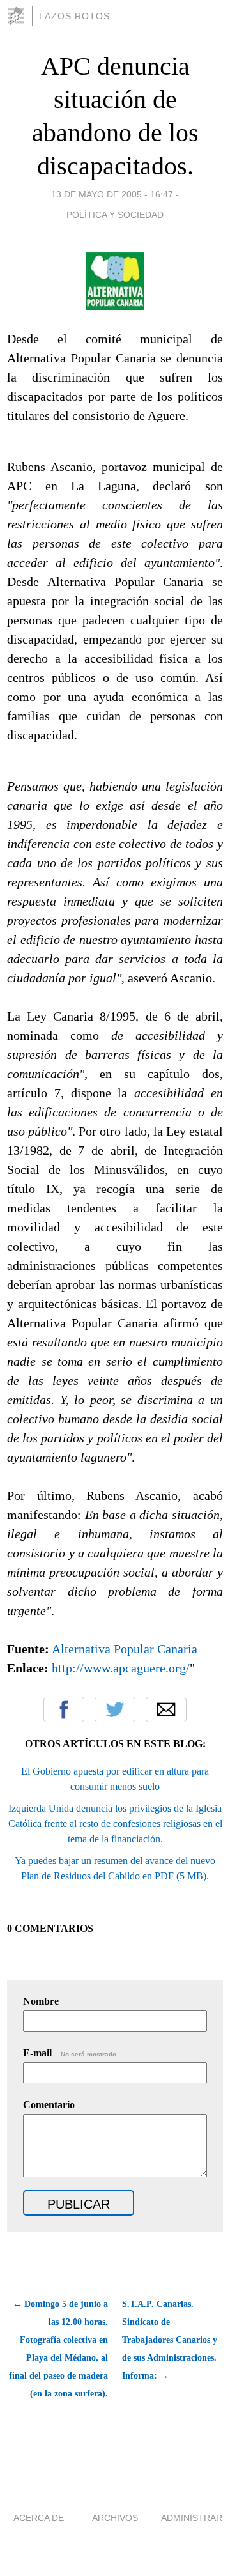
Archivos (115, 2518)
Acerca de (39, 2518)
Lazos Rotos (74, 16)
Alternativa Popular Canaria (125, 1649)
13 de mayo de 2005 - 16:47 (112, 194)
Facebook (64, 1709)
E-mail (71, 2053)
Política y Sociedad (115, 215)
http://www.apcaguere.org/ (121, 1668)
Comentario (49, 2105)
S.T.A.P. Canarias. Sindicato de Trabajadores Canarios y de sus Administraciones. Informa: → (170, 2340)
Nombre (41, 2001)
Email (166, 1709)
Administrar (192, 2518)
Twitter (115, 1709)
